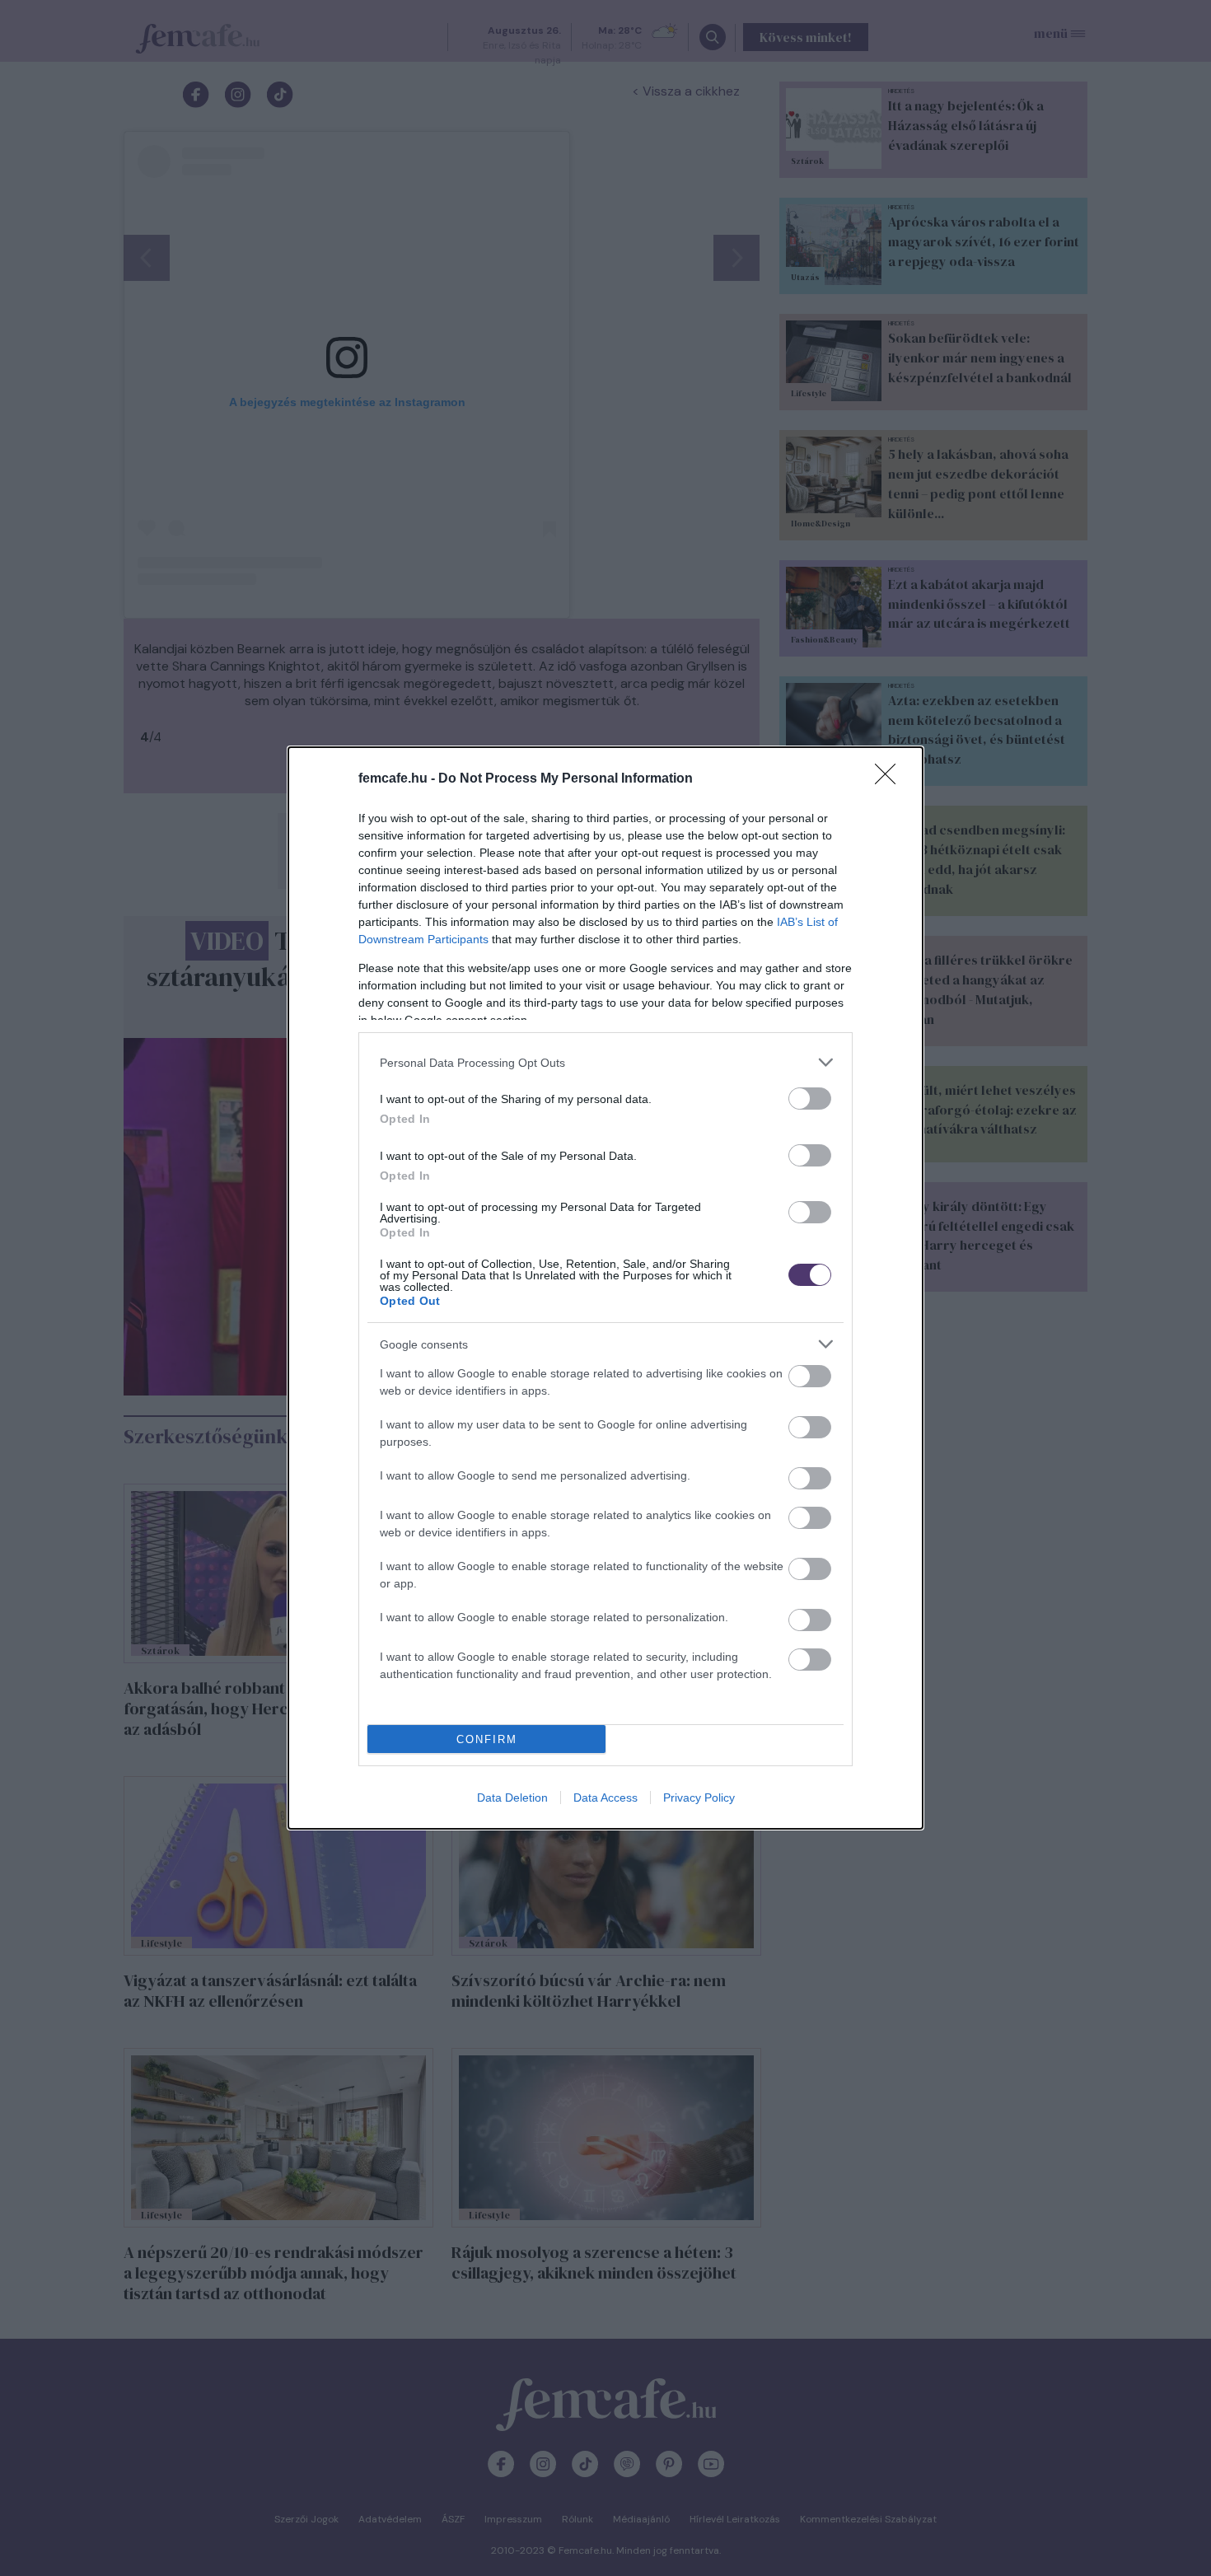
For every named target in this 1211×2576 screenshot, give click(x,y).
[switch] (810, 1099)
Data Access (605, 1798)
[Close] (891, 779)
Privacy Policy (699, 1798)
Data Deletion (512, 1798)
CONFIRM (487, 1739)
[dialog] (605, 1288)
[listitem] (605, 1062)
